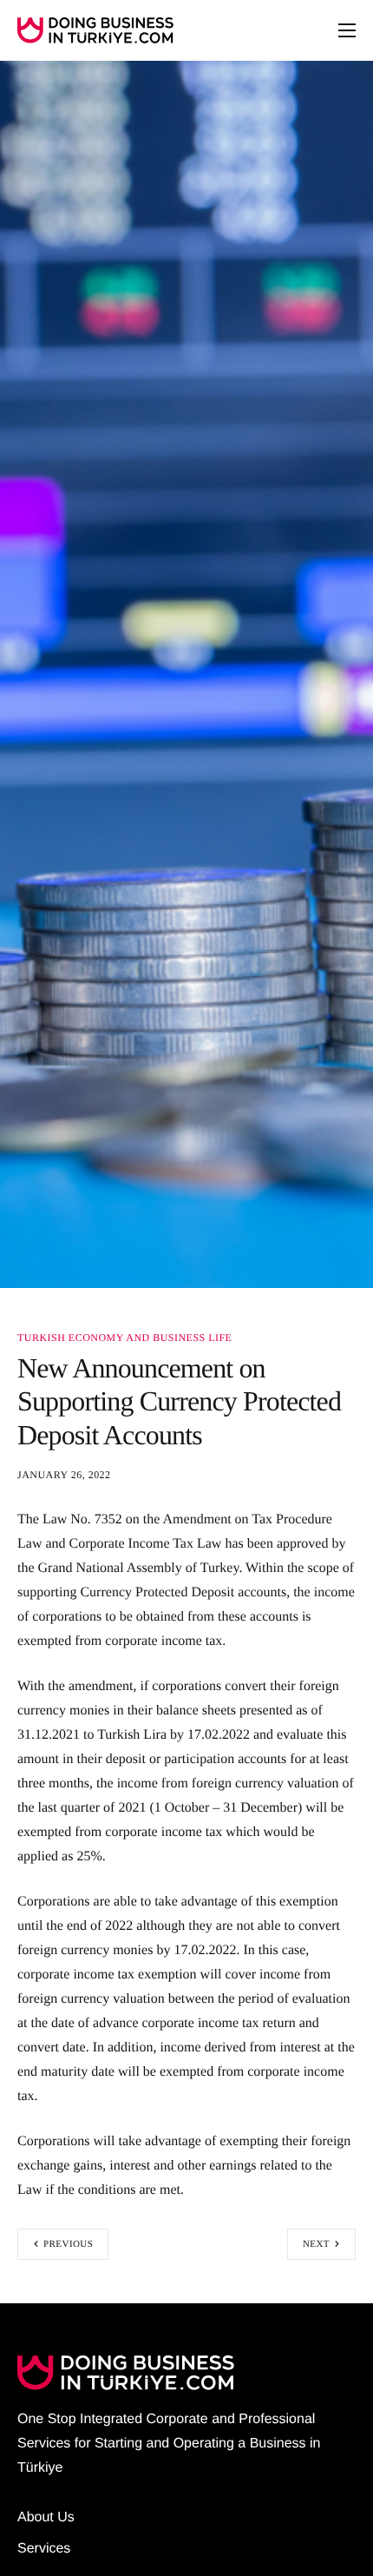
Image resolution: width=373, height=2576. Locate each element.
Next (316, 2244)
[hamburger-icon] (347, 30)
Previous (68, 2244)
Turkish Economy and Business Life (124, 1338)
